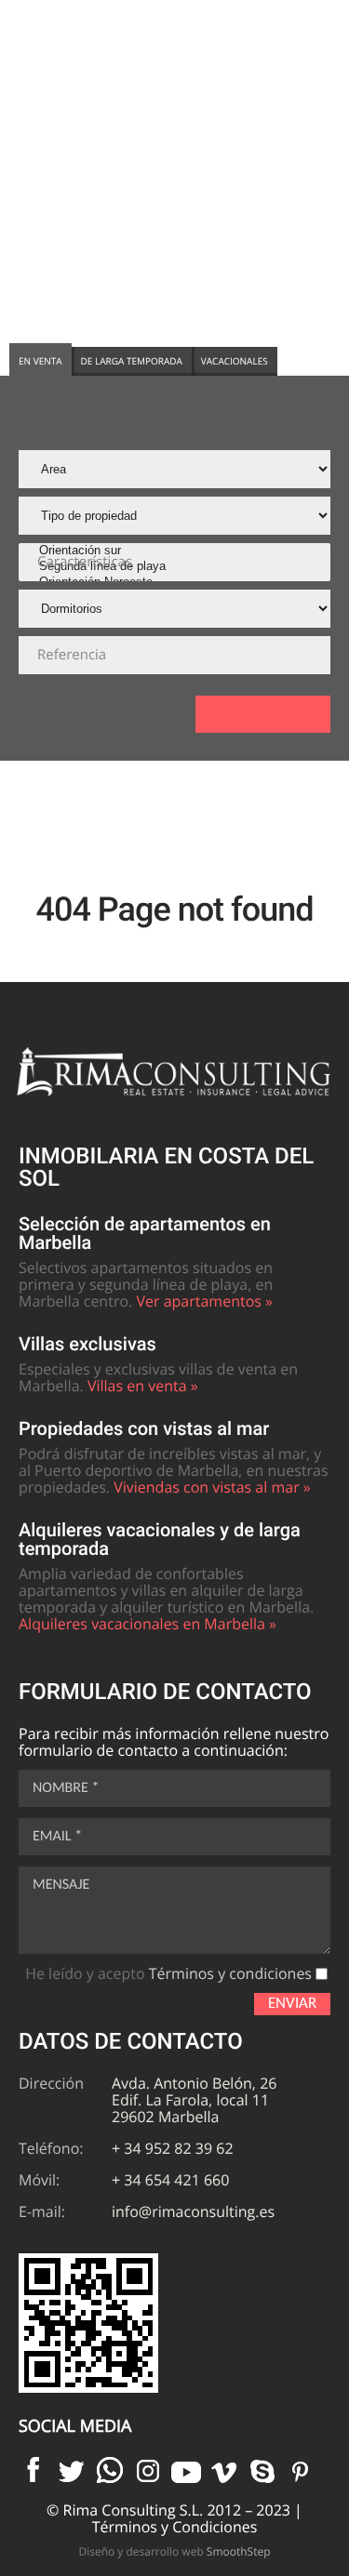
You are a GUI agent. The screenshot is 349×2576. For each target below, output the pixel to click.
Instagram (148, 2470)
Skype (262, 2470)
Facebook (34, 2470)
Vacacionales (235, 361)
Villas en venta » (143, 1386)
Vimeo (224, 2470)
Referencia (72, 655)
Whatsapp (110, 2470)
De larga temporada (132, 361)
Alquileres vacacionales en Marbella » (148, 1624)
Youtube (186, 2470)
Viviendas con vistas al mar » (212, 1487)
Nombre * (66, 1788)
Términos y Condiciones (175, 2527)
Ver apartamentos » (204, 1301)
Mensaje (61, 1885)
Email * (57, 1837)
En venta (40, 361)
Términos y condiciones (230, 1973)
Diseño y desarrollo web (174, 2551)
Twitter (72, 2470)
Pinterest (301, 2470)
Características (85, 562)
